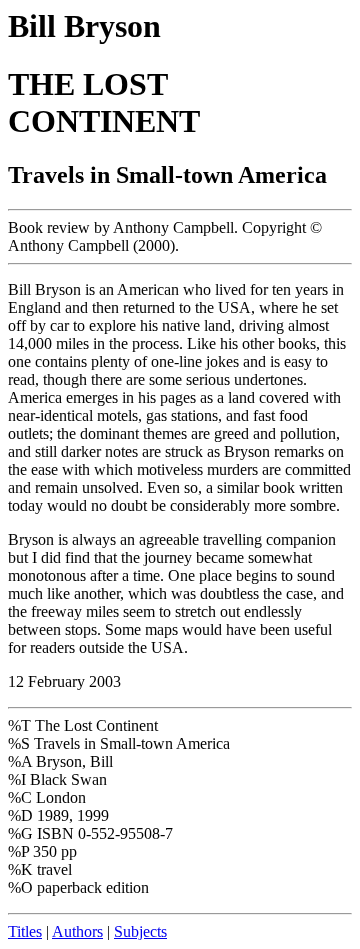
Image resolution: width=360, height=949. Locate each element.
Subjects (140, 931)
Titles (25, 931)
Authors (77, 931)
